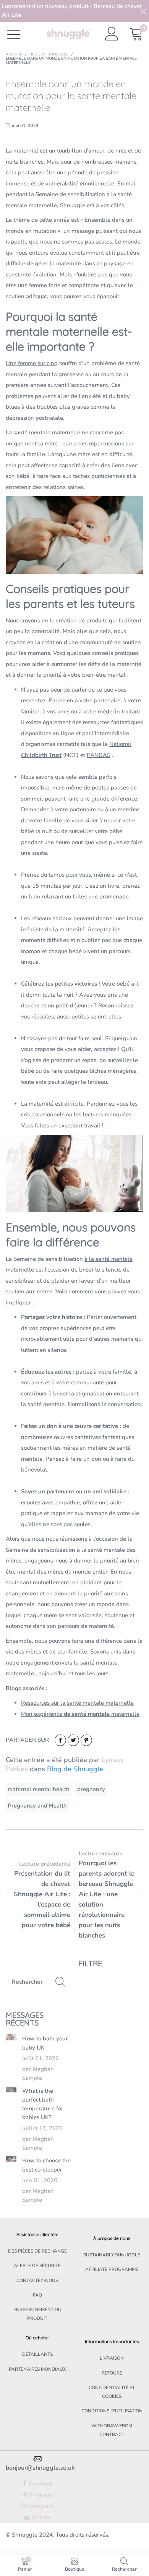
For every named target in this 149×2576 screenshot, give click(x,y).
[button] (60, 1982)
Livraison (112, 2358)
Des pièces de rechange (37, 2251)
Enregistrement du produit (37, 2314)
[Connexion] (112, 34)
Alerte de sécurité (37, 2266)
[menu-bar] (19, 34)
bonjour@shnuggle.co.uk (40, 2468)
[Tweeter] (73, 1740)
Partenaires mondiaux (37, 2369)
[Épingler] (86, 1740)
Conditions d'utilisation (112, 2411)
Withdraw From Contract (112, 2430)
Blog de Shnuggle (75, 1769)
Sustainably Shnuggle (112, 2255)
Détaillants (37, 2354)
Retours (112, 2373)
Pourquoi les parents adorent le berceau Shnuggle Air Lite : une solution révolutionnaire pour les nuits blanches (107, 1899)
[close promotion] (143, 11)
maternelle (80, 1714)
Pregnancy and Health (37, 1806)
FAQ (37, 2295)
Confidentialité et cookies (112, 2392)
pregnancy (91, 1789)
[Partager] (60, 1740)
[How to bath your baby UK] (11, 2037)
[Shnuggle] (69, 34)
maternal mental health (39, 1789)
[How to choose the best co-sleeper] (11, 2159)
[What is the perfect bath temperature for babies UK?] (11, 2090)
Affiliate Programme (112, 2269)
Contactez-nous (37, 2280)
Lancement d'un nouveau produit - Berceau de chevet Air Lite (72, 11)
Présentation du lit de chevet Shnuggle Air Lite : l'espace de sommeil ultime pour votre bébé (42, 1899)
